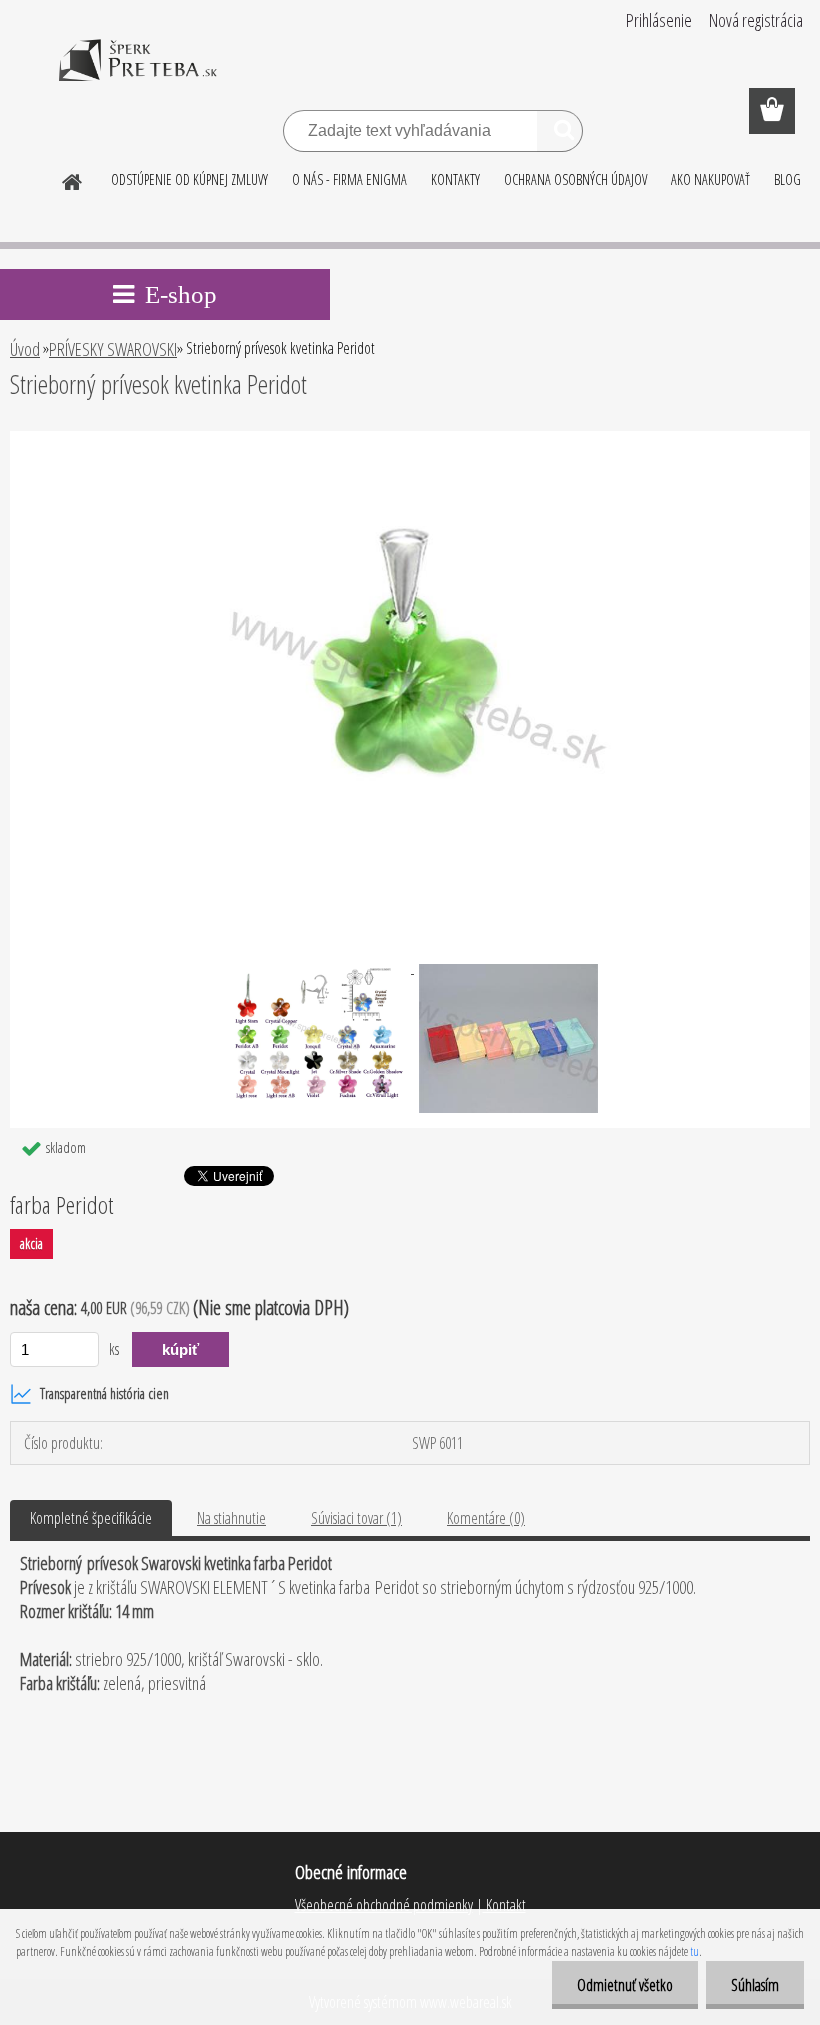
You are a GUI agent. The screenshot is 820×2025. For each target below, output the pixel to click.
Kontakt (504, 1905)
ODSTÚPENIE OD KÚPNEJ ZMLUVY (189, 179)
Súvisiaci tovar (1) (356, 1518)
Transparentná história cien (104, 1393)
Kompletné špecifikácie (91, 1518)
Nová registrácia (756, 20)
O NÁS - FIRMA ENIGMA (349, 179)
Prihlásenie (659, 20)
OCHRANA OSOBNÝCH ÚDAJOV (575, 179)
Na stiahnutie (231, 1518)
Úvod (25, 349)
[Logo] (137, 74)
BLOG (787, 179)
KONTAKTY (455, 179)
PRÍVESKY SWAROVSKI (113, 349)
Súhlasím (755, 1985)
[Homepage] (73, 179)
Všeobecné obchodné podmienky (384, 1905)
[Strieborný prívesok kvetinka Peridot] (409, 439)
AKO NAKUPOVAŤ (710, 179)
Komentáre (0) (486, 1518)
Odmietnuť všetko (625, 1985)
